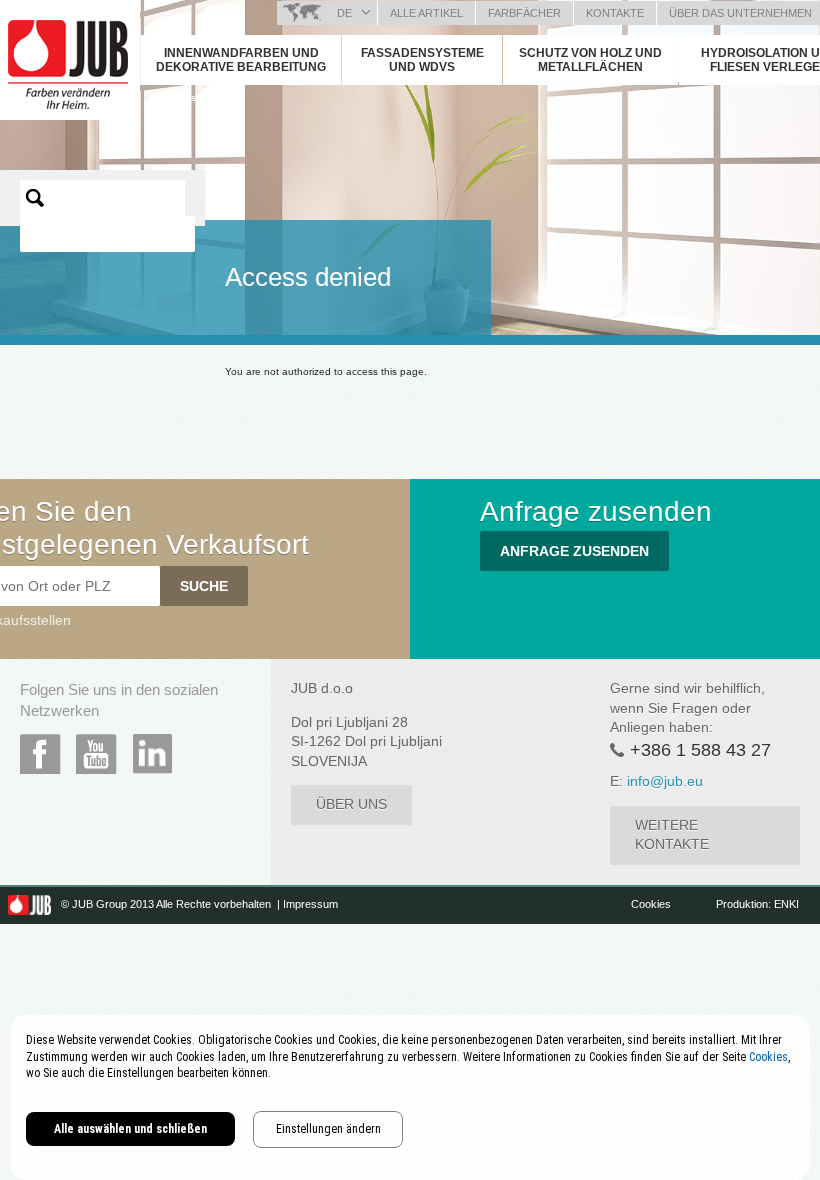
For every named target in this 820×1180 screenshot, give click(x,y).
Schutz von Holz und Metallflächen (590, 60)
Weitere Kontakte (672, 835)
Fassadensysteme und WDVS (422, 60)
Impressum (310, 904)
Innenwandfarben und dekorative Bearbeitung (241, 60)
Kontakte (615, 13)
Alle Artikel (426, 13)
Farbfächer (524, 13)
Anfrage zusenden (574, 551)
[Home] (152, 97)
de (344, 13)
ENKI (786, 904)
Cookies (652, 904)
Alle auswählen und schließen (130, 1129)
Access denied (202, 97)
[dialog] (410, 1097)
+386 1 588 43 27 (700, 750)
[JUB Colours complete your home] (70, 55)
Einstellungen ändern (328, 1129)
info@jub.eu (665, 781)
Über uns (351, 804)
